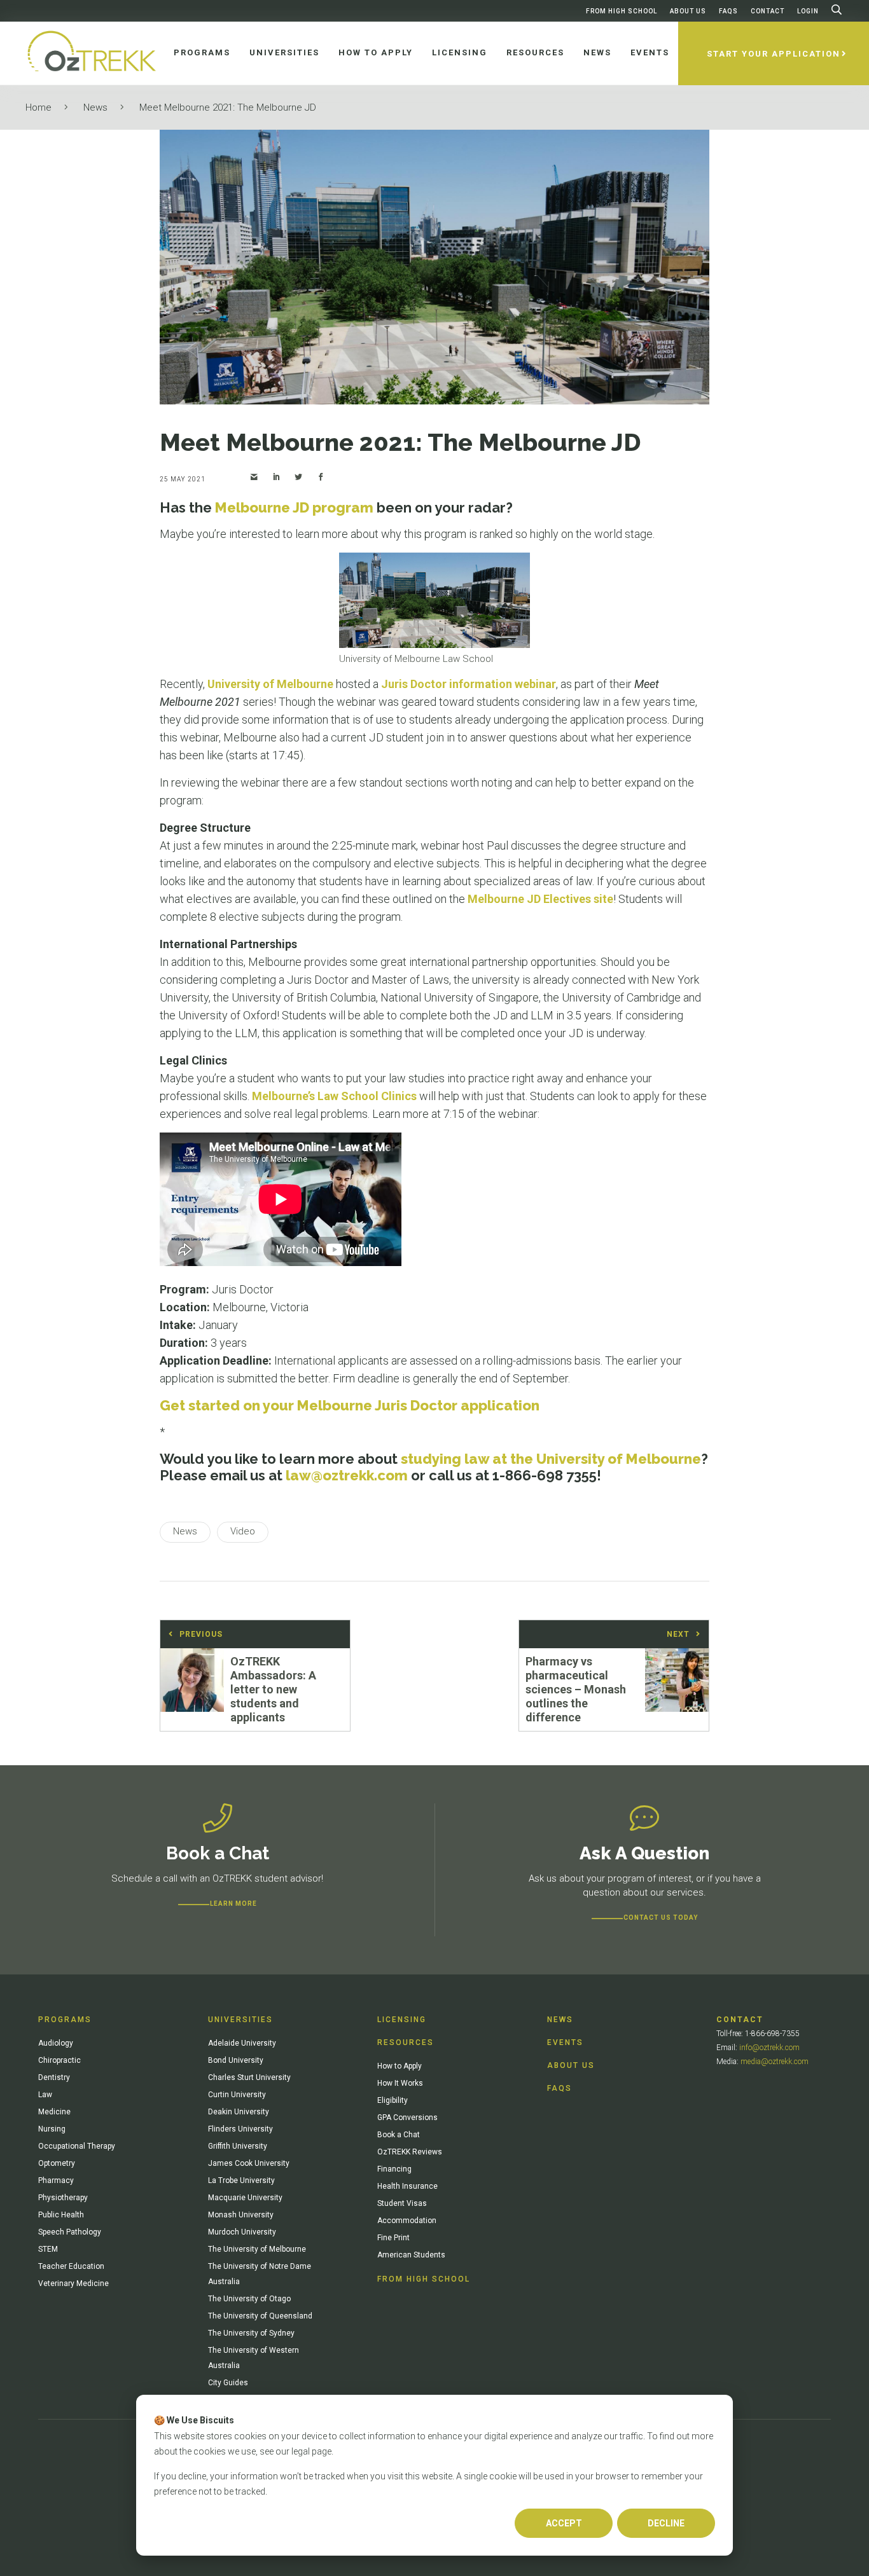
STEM (48, 2249)
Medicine (54, 2112)
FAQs (728, 11)
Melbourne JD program (294, 507)
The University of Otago (249, 2299)
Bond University (236, 2060)
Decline (666, 2523)
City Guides (228, 2383)
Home (38, 107)
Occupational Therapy (77, 2146)
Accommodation (407, 2221)
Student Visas (402, 2203)
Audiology (56, 2043)
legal (301, 2451)
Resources (406, 2042)
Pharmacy (56, 2180)
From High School (622, 11)
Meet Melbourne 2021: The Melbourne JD (228, 107)
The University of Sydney (251, 2333)
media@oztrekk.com (775, 2062)
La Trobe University (241, 2180)
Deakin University (239, 2112)
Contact (768, 11)
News (95, 107)
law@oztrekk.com (347, 1475)
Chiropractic (59, 2060)
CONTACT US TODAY (661, 1918)
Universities (240, 2020)
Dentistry (54, 2077)
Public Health (61, 2215)
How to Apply (400, 2066)
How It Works (400, 2083)
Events (565, 2042)
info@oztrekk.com (769, 2048)
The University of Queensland (260, 2316)
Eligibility (393, 2100)
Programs (65, 2020)
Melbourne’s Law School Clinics (334, 1096)
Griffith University (238, 2146)
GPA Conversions (407, 2118)
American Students (411, 2255)
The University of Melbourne (257, 2249)
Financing (394, 2169)
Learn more (233, 1904)
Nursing (52, 2129)
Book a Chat (399, 2135)
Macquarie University (245, 2198)
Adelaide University (242, 2043)
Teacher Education (71, 2266)
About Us (688, 11)
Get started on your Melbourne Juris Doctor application (350, 1405)
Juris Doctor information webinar (469, 684)
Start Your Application (774, 54)
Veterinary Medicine (73, 2283)
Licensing (402, 2020)
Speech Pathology (70, 2232)
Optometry (57, 2163)
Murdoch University (242, 2232)
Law (45, 2095)
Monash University (241, 2215)
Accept (564, 2523)
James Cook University (249, 2163)
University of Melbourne (270, 684)
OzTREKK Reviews (410, 2152)
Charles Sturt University (249, 2077)
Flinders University (240, 2129)
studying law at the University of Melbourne (551, 1459)
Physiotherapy (63, 2198)
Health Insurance (407, 2186)
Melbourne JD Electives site (540, 899)
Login (808, 11)
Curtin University (237, 2095)
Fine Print (393, 2238)
